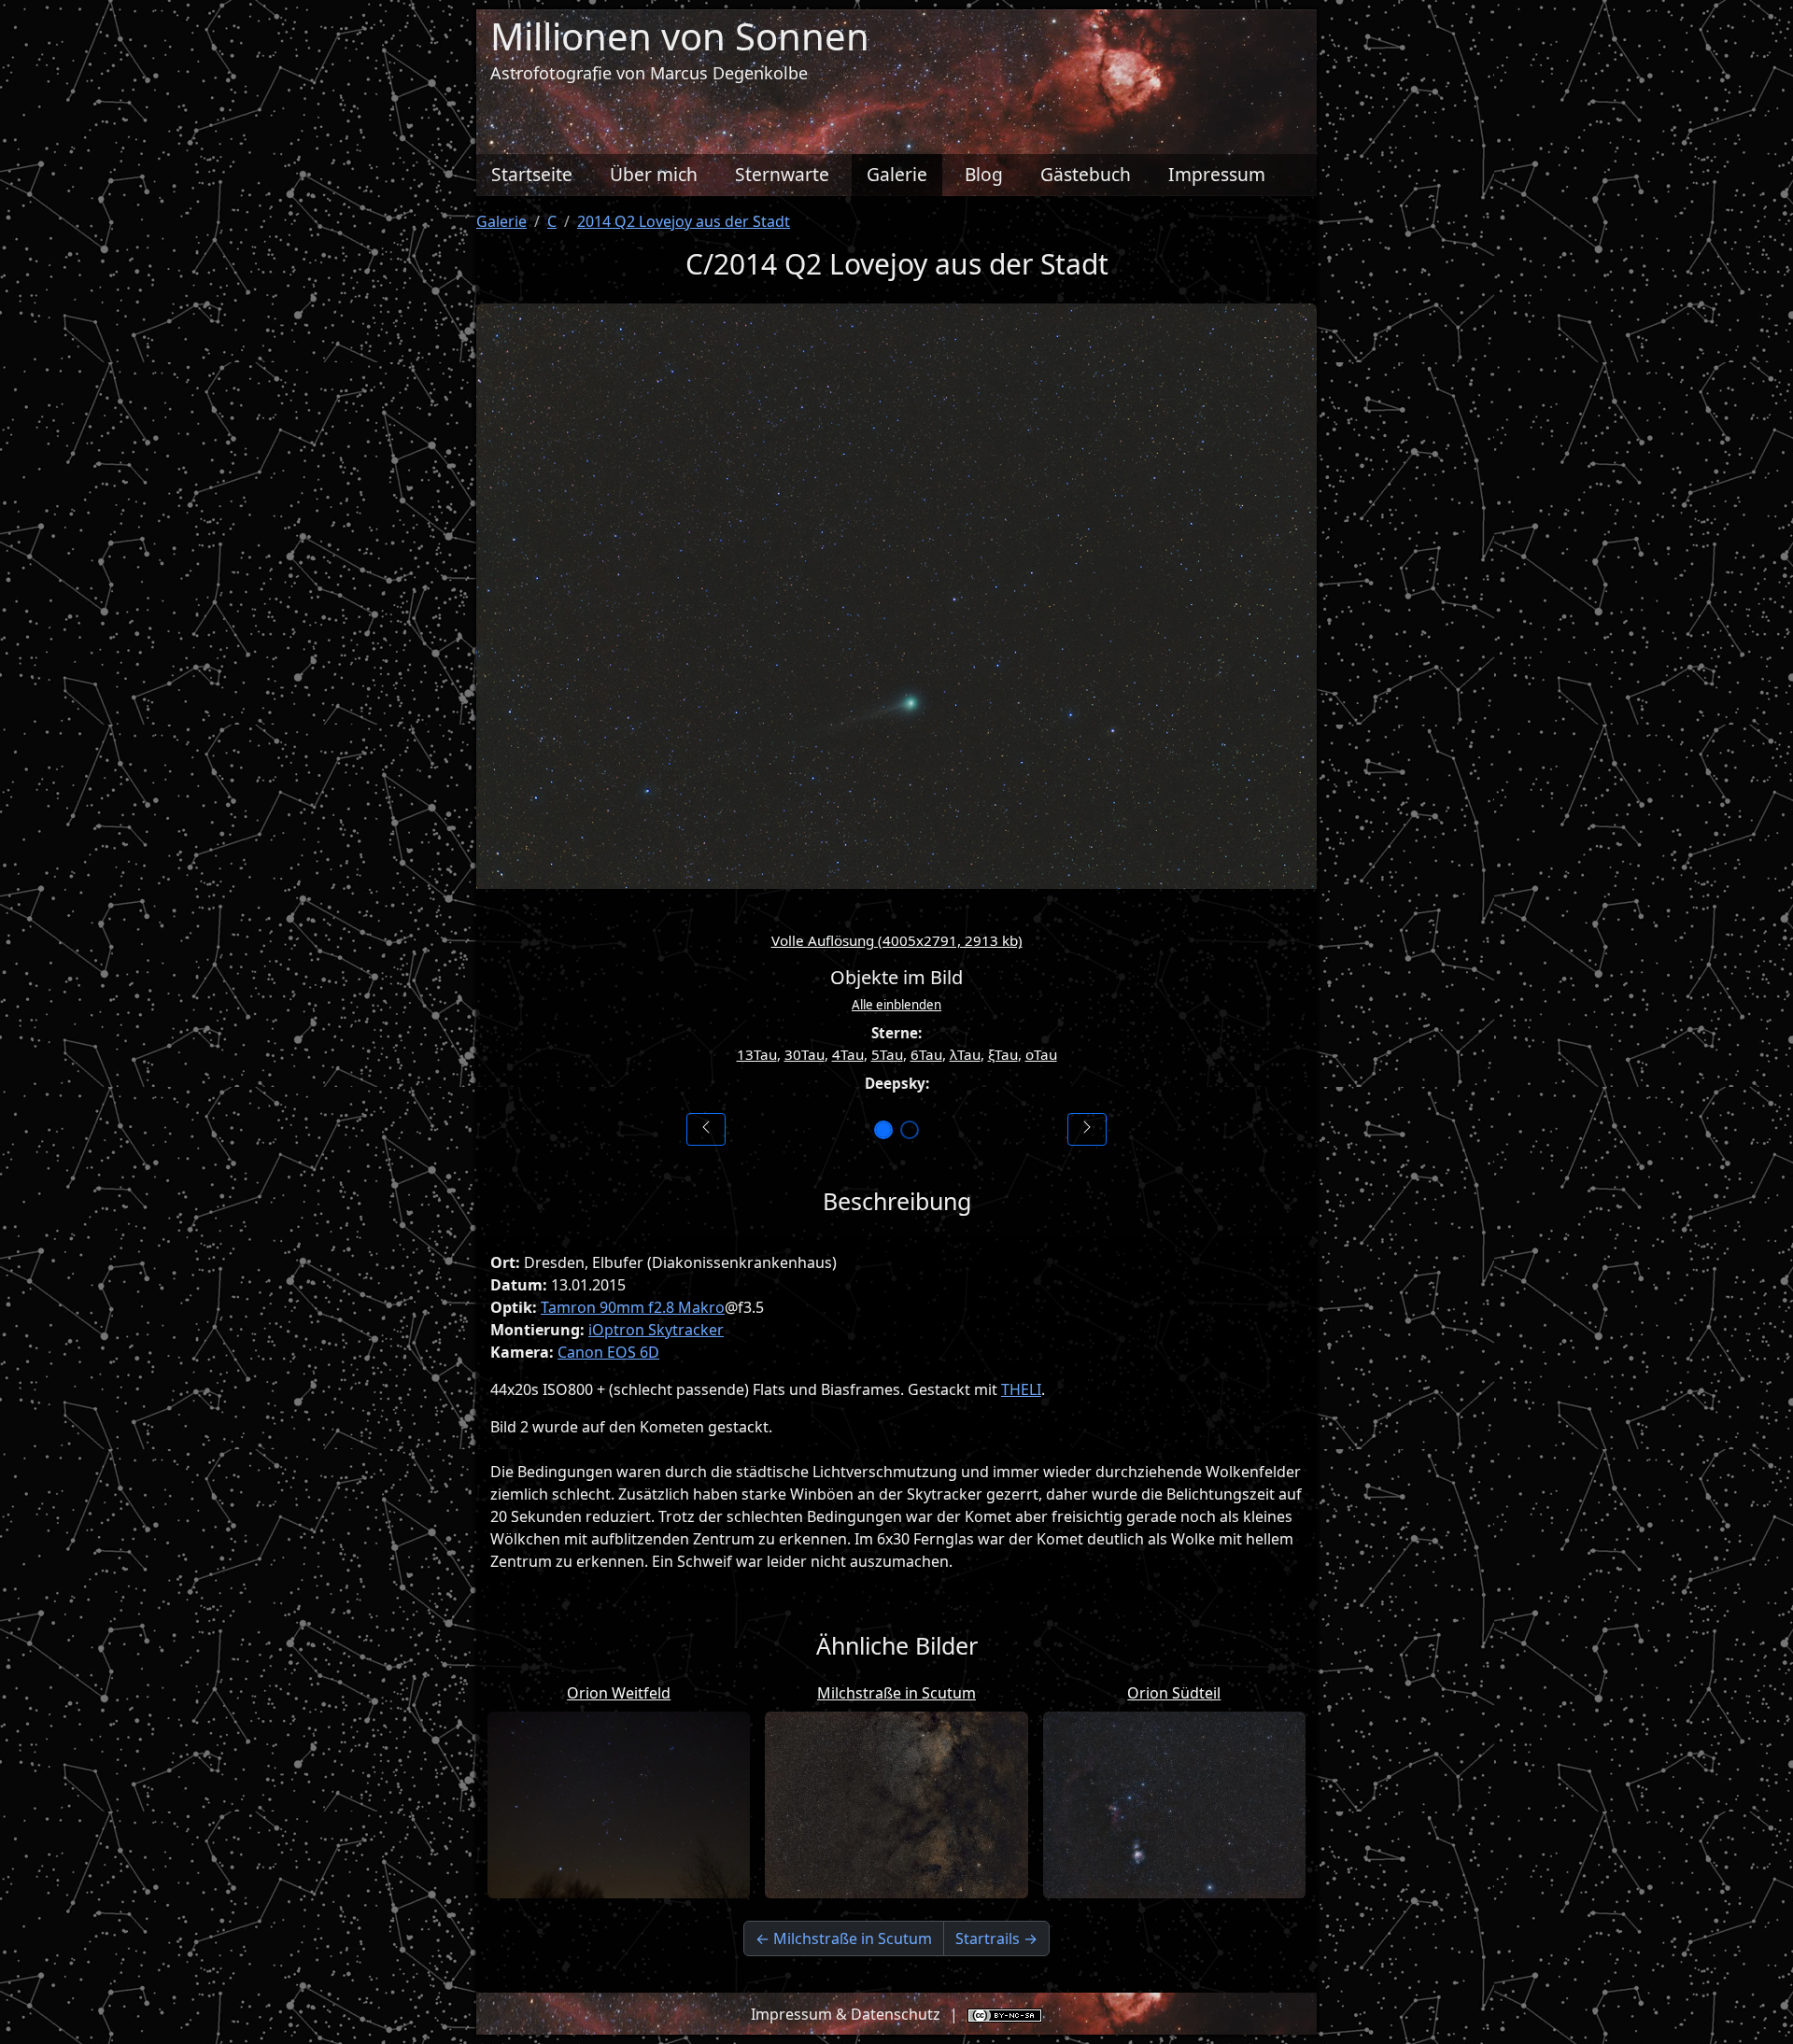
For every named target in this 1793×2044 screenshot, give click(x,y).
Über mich (654, 174)
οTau (1041, 1054)
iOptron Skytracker (656, 1330)
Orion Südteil (1174, 1693)
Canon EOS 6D (608, 1352)
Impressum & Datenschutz (846, 2014)
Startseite (532, 174)
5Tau (887, 1054)
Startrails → (996, 1938)
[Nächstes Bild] (1087, 1129)
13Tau (757, 1054)
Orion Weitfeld (619, 1693)
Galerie (897, 174)
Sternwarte (782, 174)
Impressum (1217, 174)
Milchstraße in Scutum (896, 1693)
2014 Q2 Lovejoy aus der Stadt (684, 221)
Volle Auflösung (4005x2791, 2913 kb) (897, 940)
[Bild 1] (883, 1130)
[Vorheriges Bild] (706, 1129)
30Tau (805, 1054)
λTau (965, 1054)
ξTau (1003, 1054)
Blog (984, 174)
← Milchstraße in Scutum (844, 1938)
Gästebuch (1086, 174)
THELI (1021, 1389)
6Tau (926, 1054)
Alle (896, 1005)
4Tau (848, 1054)
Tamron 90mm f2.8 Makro (633, 1307)
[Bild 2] (910, 1130)
